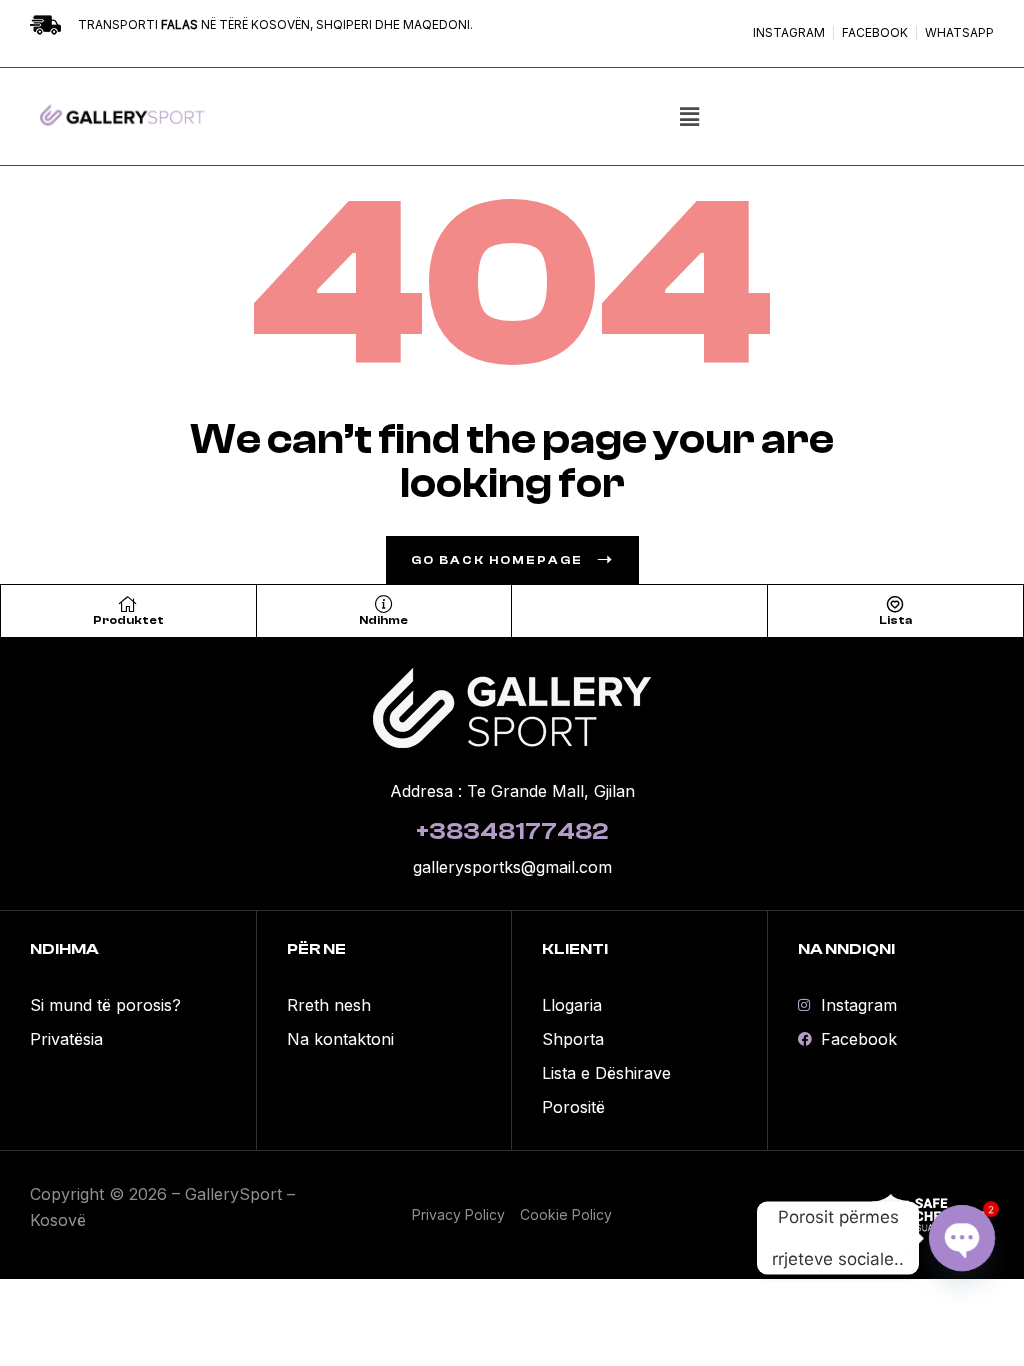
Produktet (128, 620)
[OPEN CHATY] (962, 1238)
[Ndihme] (384, 604)
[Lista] (895, 604)
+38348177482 (512, 831)
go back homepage (497, 560)
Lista (895, 620)
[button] (690, 116)
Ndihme (383, 620)
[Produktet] (128, 604)
